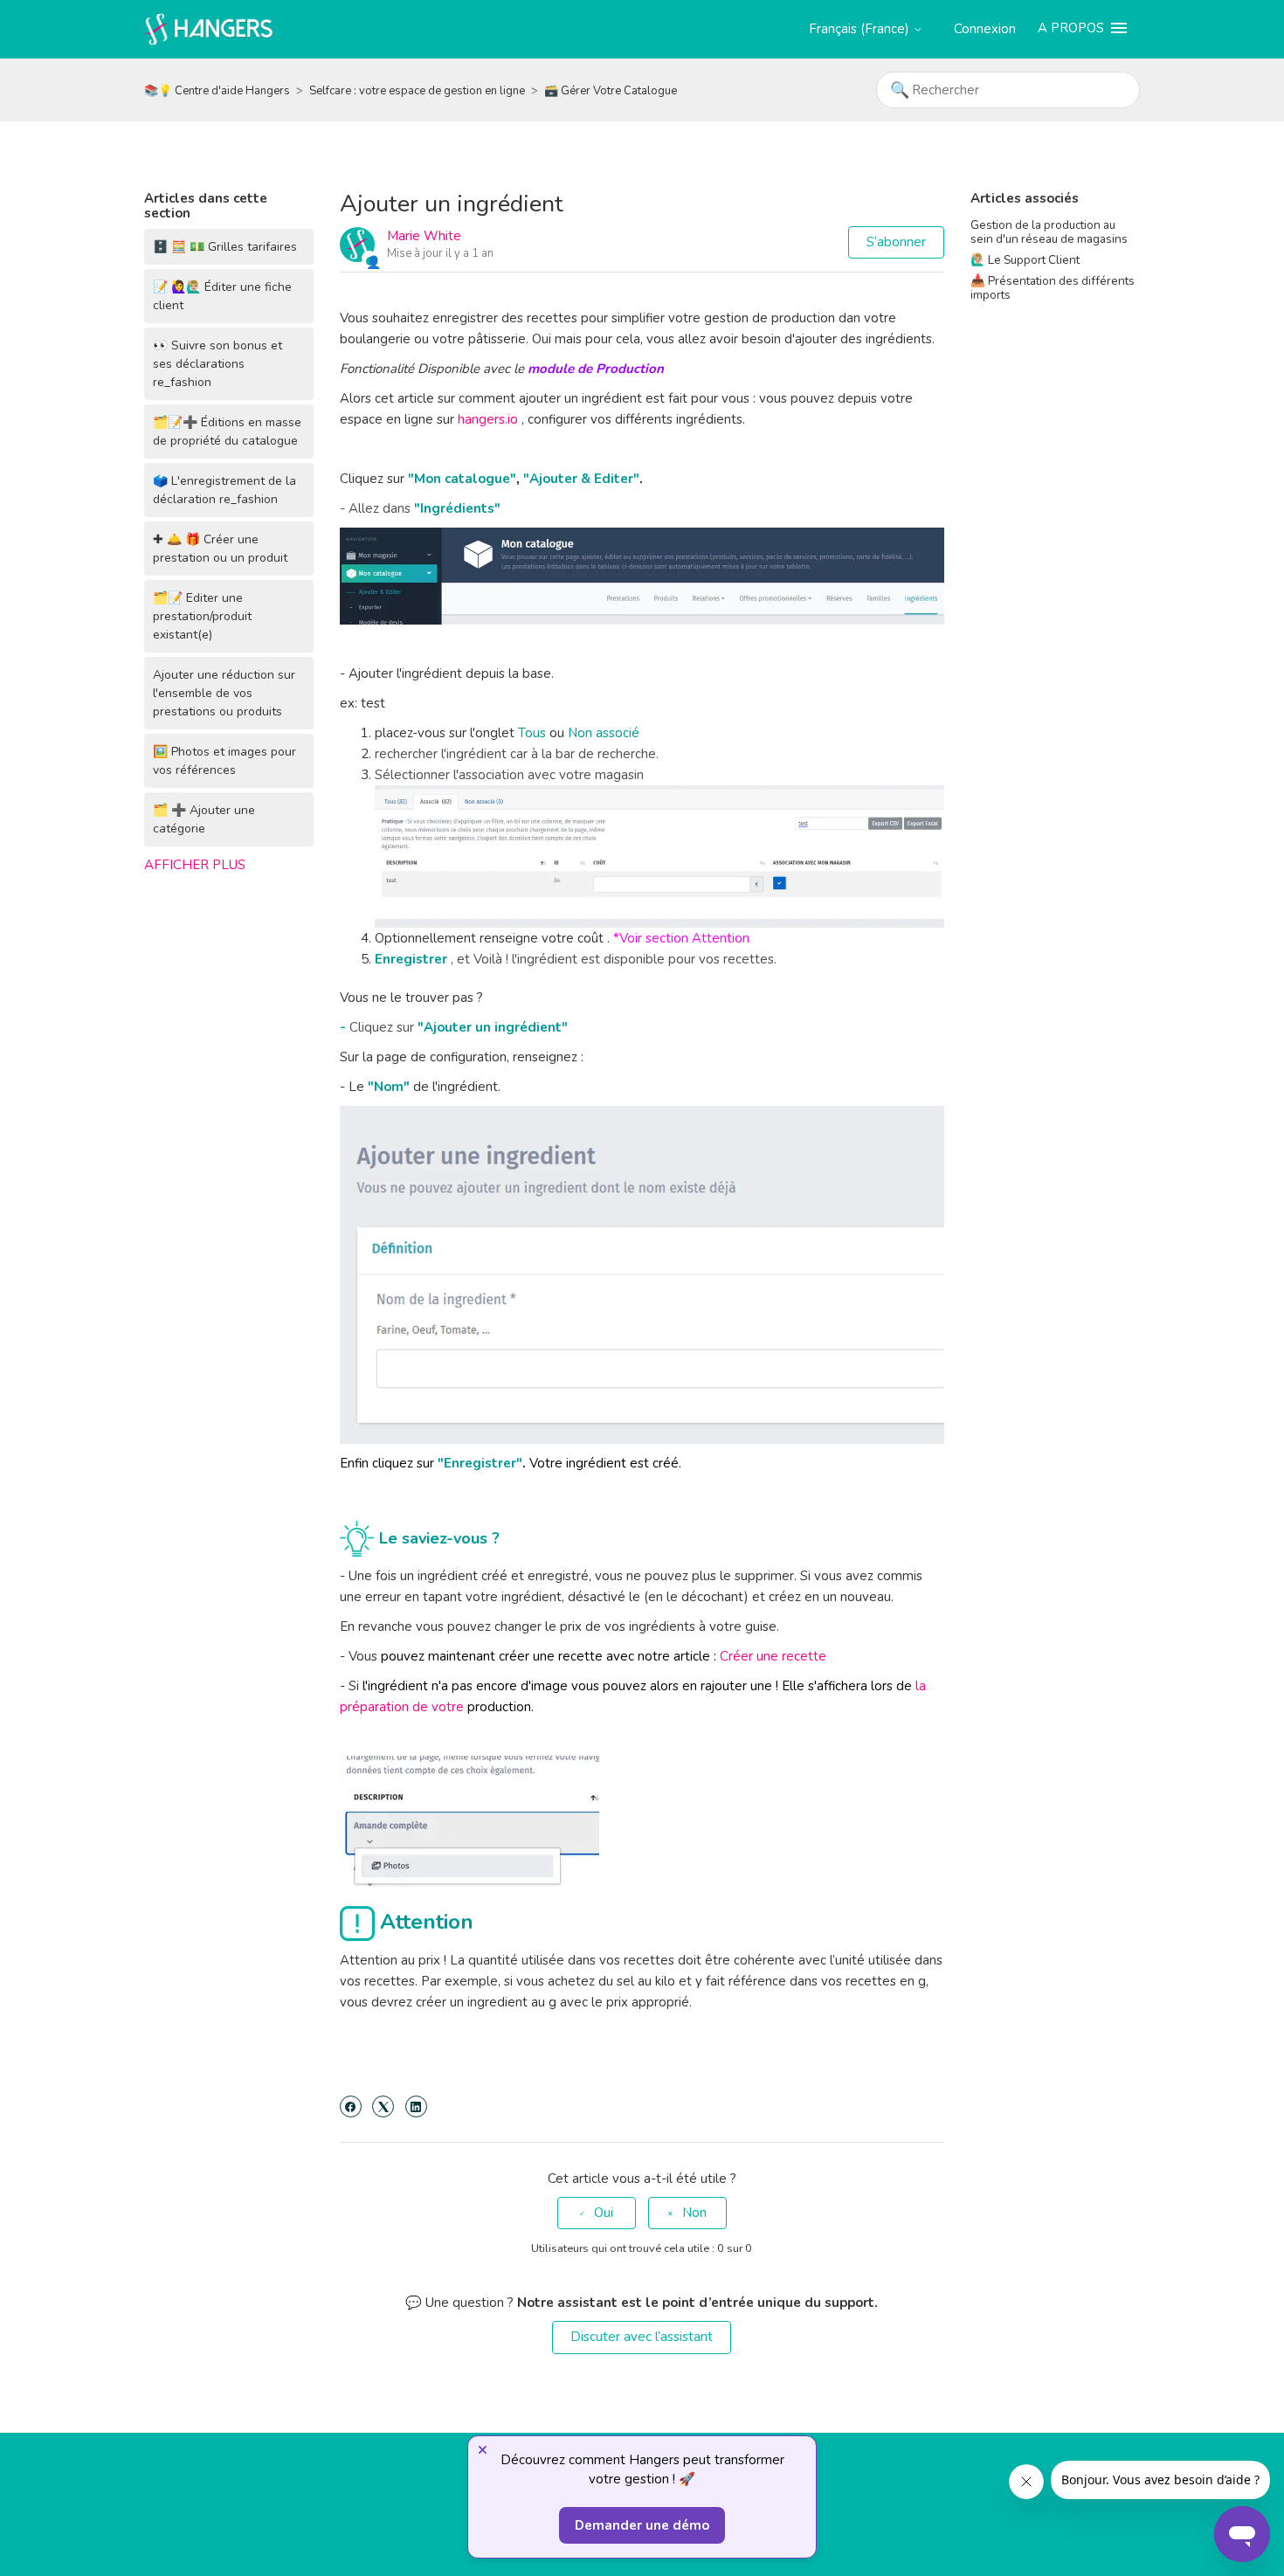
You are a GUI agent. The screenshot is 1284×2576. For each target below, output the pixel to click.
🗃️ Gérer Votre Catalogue (611, 91)
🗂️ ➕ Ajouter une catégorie (204, 819)
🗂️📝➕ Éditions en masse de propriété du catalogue (227, 432)
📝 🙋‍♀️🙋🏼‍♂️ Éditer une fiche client (222, 296)
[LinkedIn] (416, 2106)
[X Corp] (383, 2106)
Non (694, 2213)
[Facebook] (351, 2106)
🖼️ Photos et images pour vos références (224, 761)
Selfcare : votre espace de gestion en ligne (417, 91)
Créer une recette (773, 1656)
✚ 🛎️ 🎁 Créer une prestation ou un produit (220, 549)
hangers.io (488, 419)
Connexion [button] (985, 29)
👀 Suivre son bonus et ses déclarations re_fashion (217, 364)
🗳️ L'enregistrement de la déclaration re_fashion (224, 490)
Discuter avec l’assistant (642, 2337)
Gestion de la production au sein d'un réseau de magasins (1049, 232)
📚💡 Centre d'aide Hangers (217, 91)
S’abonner (896, 242)
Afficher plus (195, 865)
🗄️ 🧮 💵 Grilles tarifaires (225, 247)
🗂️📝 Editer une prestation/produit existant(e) (202, 616)
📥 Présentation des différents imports (1053, 288)
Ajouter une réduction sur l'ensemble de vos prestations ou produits (224, 693)
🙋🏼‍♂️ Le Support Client (1025, 260)
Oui (604, 2213)
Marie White (424, 236)
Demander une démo (642, 2525)
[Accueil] (209, 28)
